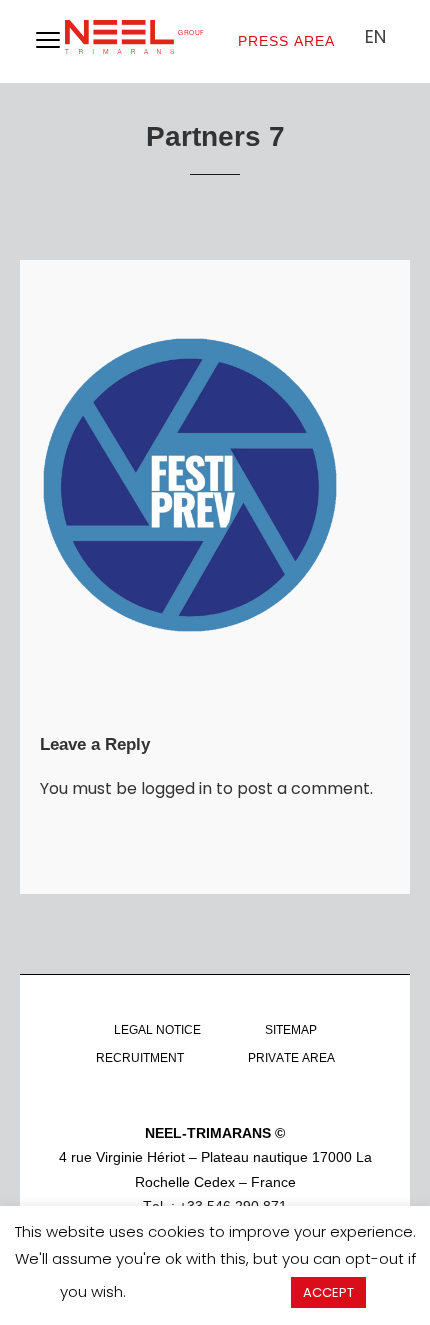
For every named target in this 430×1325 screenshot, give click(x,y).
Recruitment (140, 1058)
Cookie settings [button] (208, 1291)
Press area (286, 41)
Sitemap (291, 1030)
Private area (291, 1058)
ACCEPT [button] (328, 1292)
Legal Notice (157, 1030)
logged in (176, 788)
